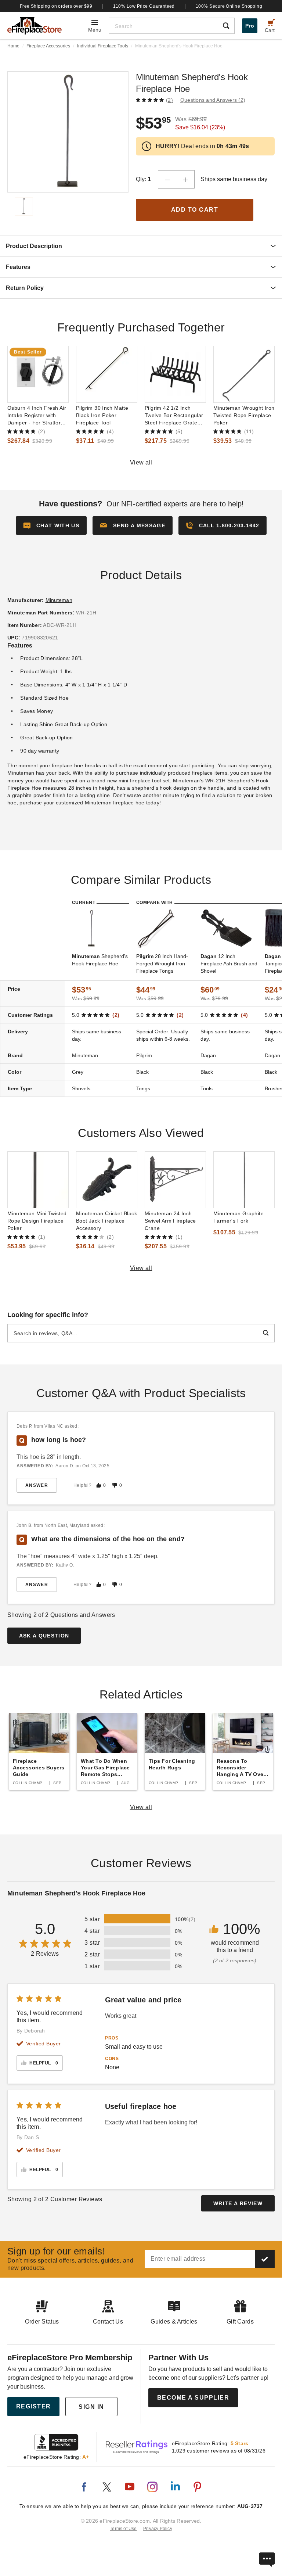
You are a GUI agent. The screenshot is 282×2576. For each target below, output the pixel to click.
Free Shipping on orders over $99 (56, 6)
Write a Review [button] (238, 2203)
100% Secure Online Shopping (229, 6)
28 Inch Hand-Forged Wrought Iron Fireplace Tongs (162, 964)
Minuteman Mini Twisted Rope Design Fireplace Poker (37, 1221)
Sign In (91, 2407)
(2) (169, 100)
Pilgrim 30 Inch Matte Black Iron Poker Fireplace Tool (102, 415)
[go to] (38, 374)
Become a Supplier (193, 2398)
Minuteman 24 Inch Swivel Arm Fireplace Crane (170, 1221)
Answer (37, 1485)
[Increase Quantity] (185, 179)
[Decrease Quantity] (167, 179)
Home (13, 46)
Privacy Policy (158, 2529)
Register (34, 2406)
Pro (250, 26)
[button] (133, 525)
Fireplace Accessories (48, 46)
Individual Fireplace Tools (103, 46)
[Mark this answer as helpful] (98, 1485)
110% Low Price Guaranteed (144, 6)
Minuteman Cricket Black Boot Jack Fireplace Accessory (106, 1221)
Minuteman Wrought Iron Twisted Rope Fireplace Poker (244, 415)
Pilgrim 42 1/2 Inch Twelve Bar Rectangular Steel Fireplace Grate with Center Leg (174, 416)
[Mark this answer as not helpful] (115, 1485)
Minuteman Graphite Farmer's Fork (238, 1217)
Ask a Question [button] (44, 1636)
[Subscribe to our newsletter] (265, 2259)
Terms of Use (123, 2529)
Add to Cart (195, 210)
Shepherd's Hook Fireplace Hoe (100, 960)
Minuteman (59, 600)
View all (141, 462)
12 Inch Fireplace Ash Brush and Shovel (229, 964)
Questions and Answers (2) (213, 100)
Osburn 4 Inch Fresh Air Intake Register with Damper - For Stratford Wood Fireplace (37, 416)
